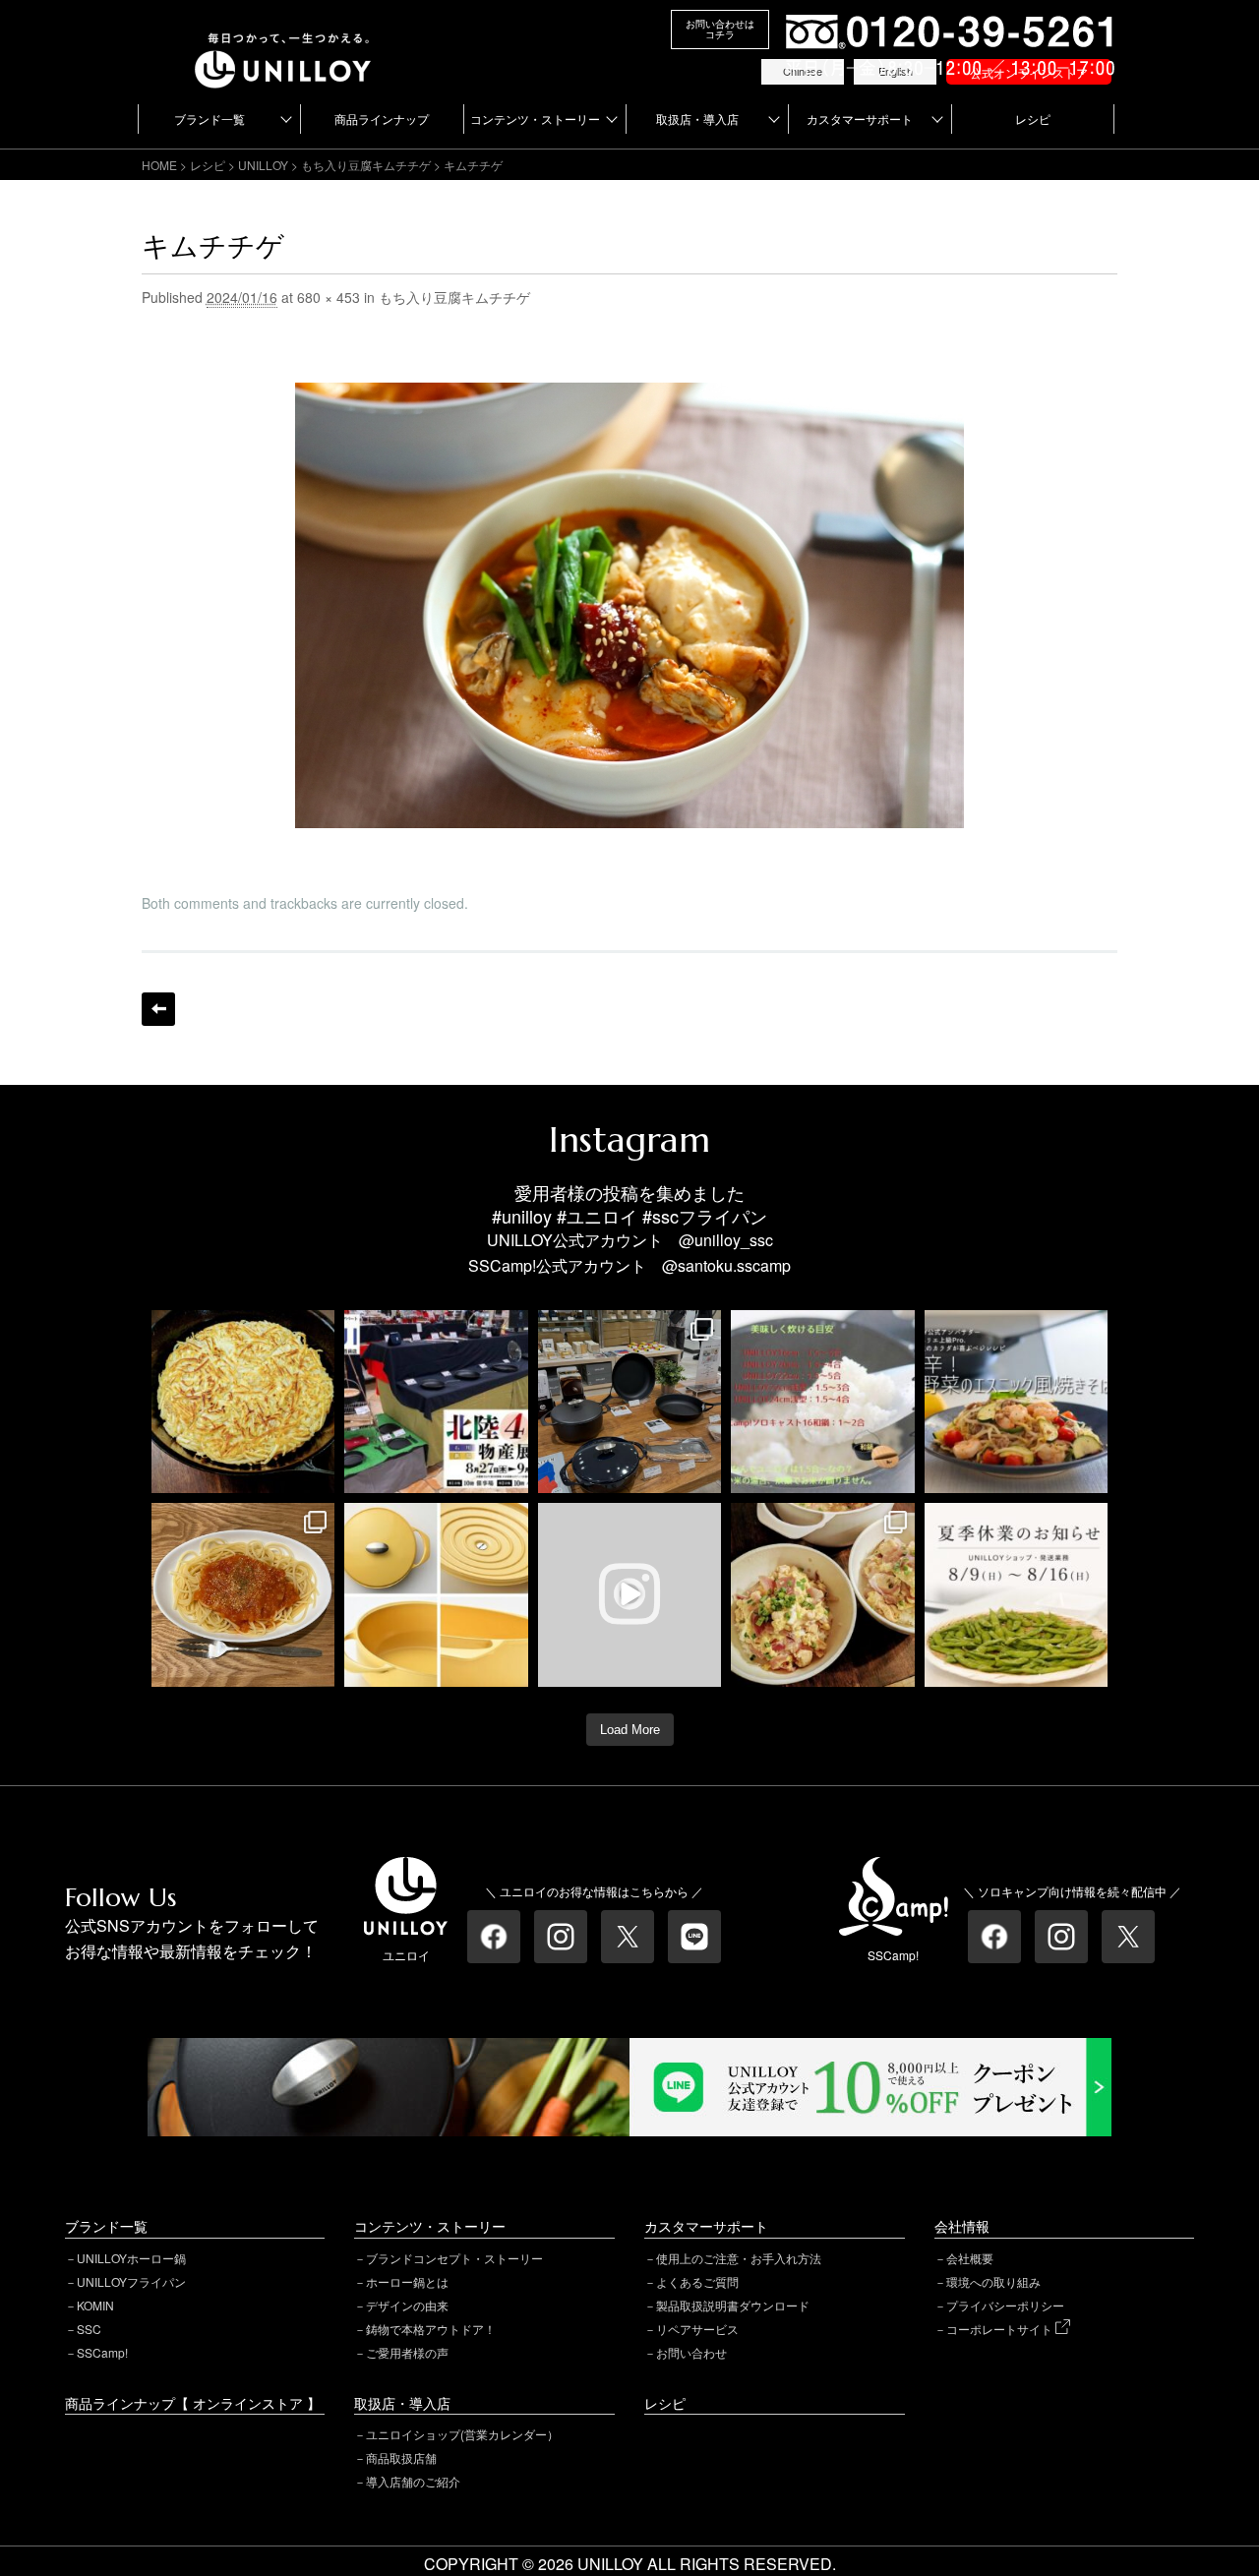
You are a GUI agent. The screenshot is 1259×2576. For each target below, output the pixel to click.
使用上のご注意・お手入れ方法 (739, 2258)
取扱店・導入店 (697, 119)
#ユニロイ (597, 1216)
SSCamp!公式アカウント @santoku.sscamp (629, 1265)
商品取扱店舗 (401, 2457)
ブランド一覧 (210, 119)
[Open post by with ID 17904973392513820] (243, 1402)
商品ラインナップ (382, 119)
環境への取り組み (993, 2281)
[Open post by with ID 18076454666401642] (823, 1402)
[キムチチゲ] (629, 395)
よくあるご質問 (697, 2281)
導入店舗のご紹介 (413, 2481)
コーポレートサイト (1001, 2329)
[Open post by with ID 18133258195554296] (630, 1595)
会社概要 (970, 2258)
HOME (159, 165)
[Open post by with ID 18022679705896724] (436, 1595)
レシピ (1033, 119)
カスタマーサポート (860, 119)
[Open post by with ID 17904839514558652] (630, 1402)
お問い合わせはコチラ (720, 29)
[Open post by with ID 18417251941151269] (823, 1595)
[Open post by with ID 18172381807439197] (1017, 1595)
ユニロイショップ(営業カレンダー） (462, 2434)
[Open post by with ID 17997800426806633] (436, 1402)
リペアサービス (697, 2329)
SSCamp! (102, 2352)
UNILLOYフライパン (131, 2281)
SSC (89, 2329)
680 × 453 (329, 297)
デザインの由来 (407, 2305)
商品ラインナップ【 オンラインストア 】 (193, 2403)
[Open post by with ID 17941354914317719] (243, 1595)
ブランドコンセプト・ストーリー (454, 2258)
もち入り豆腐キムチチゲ (366, 165)
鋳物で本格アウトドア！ (431, 2329)
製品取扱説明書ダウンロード (733, 2305)
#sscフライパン (705, 1216)
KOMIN (95, 2305)
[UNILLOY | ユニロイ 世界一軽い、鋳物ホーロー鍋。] (283, 42)
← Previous (158, 1009)
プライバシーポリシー (1005, 2305)
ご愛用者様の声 (407, 2352)
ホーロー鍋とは (407, 2281)
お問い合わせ (691, 2352)
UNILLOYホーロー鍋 (131, 2258)
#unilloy (522, 1216)
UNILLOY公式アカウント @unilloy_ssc (630, 1240)
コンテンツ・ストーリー (535, 119)
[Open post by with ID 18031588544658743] (1017, 1402)
